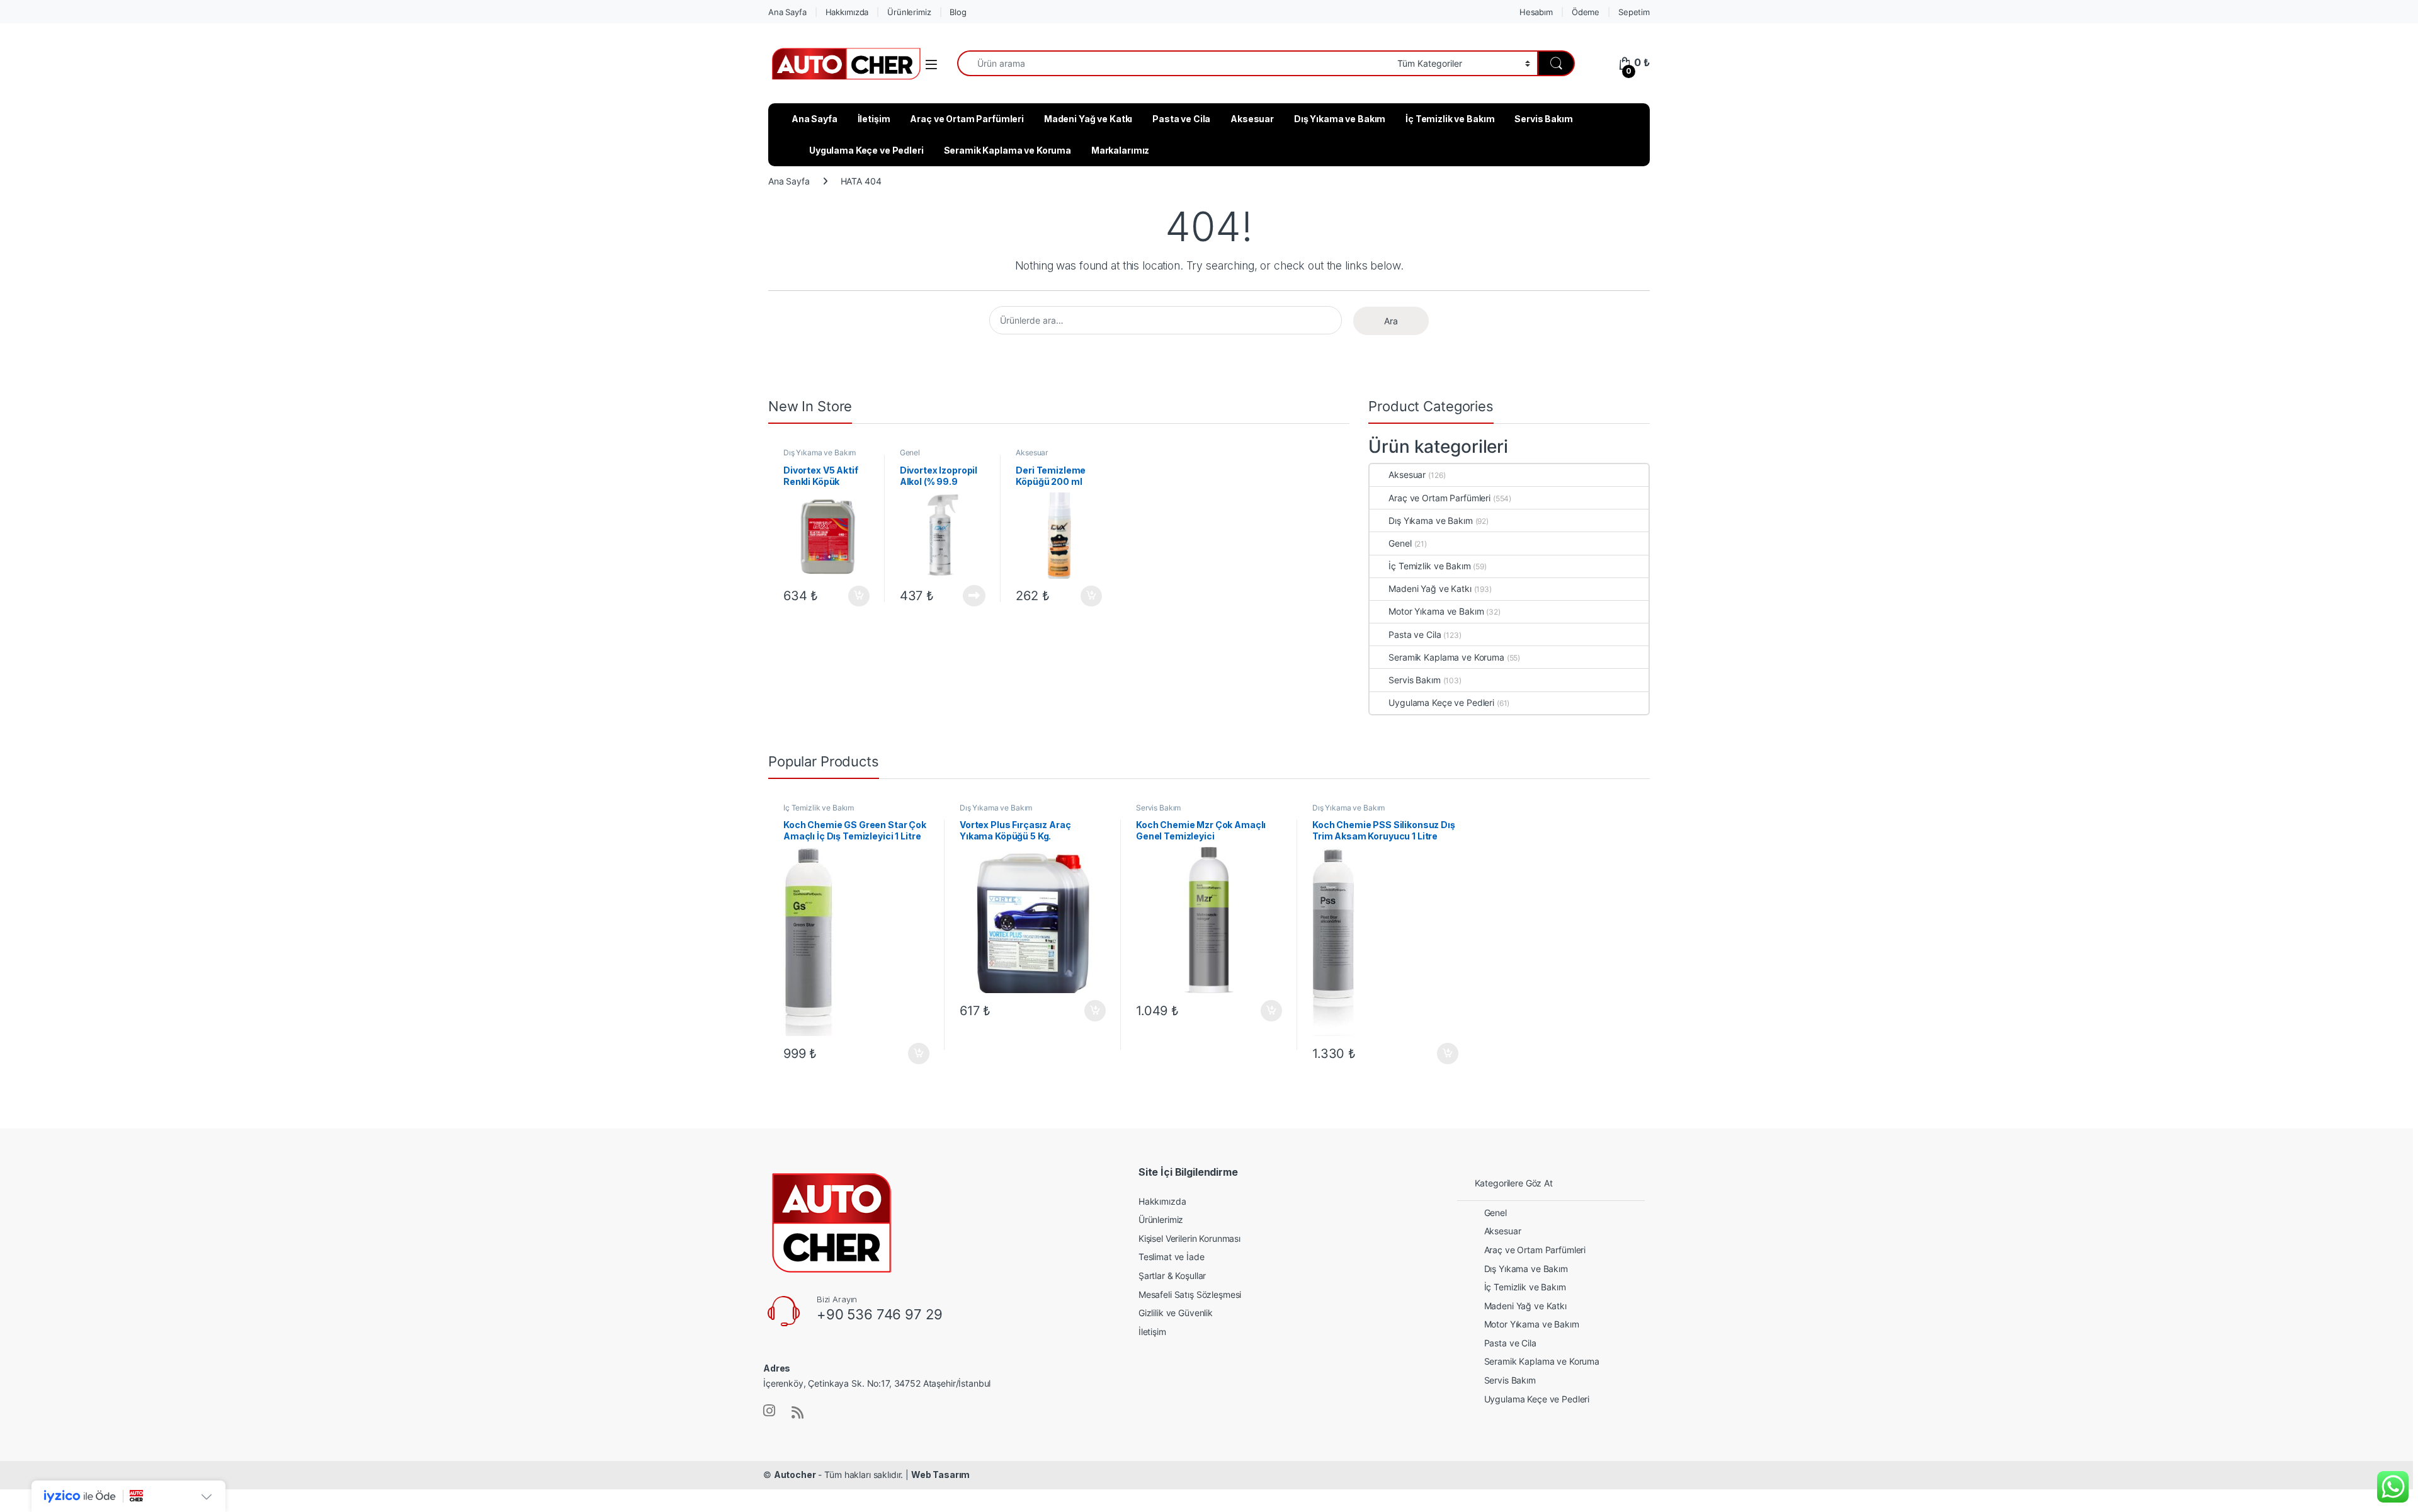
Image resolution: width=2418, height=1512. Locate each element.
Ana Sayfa (787, 12)
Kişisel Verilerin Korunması (1189, 1238)
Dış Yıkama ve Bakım (1340, 119)
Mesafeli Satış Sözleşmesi (1190, 1294)
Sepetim (1634, 12)
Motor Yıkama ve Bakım (1436, 611)
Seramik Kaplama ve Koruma (1008, 150)
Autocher (795, 1475)
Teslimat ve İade (1172, 1257)
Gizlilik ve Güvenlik (1176, 1313)
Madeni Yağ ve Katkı (1088, 119)
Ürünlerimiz (909, 12)
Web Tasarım (940, 1475)
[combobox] (1174, 63)
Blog (958, 12)
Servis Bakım (1543, 119)
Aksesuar (1252, 119)
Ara (1391, 321)
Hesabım (1536, 12)
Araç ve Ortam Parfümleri (967, 119)
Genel (910, 452)
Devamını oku (967, 596)
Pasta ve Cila (1181, 119)
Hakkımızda (847, 12)
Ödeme (1586, 12)
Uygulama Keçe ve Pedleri (866, 150)
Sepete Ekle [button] (855, 596)
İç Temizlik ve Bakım (1450, 119)
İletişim (874, 119)
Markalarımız (1120, 150)
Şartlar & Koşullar (1172, 1276)
